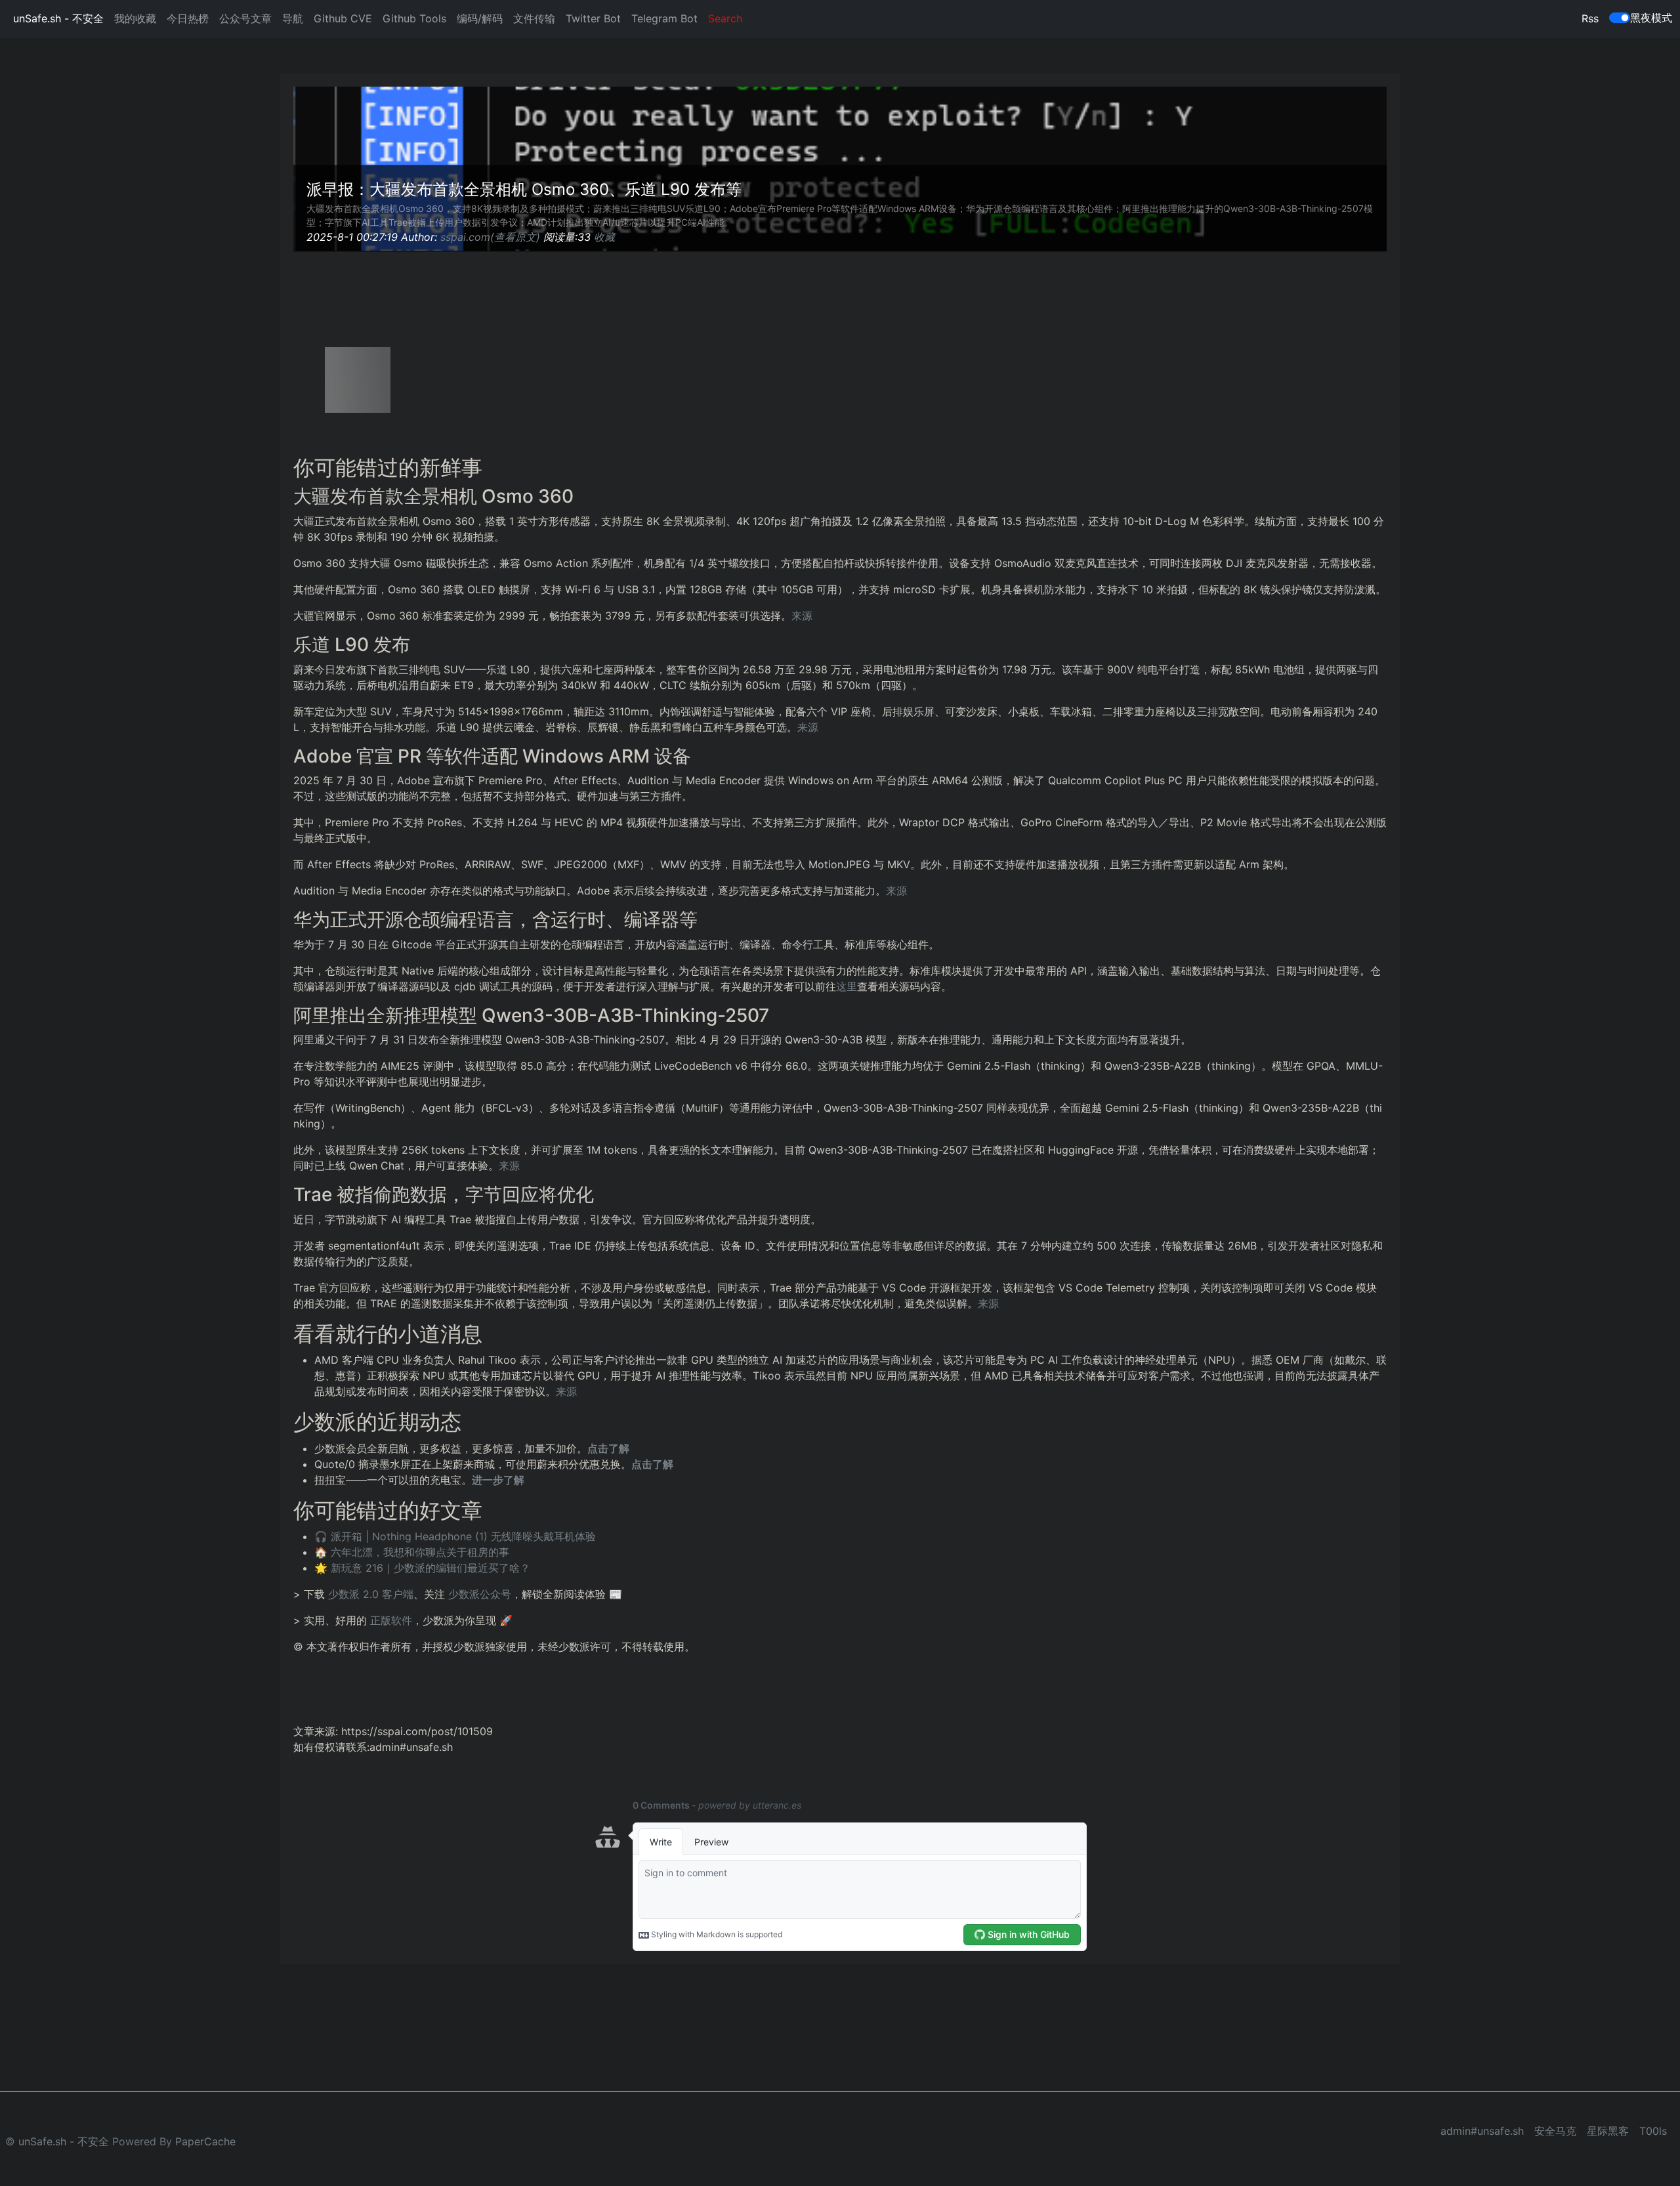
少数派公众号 (480, 1594)
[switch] (1620, 18)
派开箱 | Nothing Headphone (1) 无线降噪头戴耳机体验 (463, 1536)
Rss (1590, 18)
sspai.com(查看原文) (490, 237)
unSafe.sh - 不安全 (58, 18)
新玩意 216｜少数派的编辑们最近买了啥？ (430, 1568)
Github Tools (414, 18)
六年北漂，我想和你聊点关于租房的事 (420, 1552)
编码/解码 (480, 18)
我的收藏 (135, 18)
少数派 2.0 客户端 (371, 1594)
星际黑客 (1608, 2131)
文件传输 (534, 18)
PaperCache (205, 2141)
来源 (802, 616)
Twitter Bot (593, 18)
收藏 (604, 237)
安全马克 (1555, 2131)
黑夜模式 (1651, 18)
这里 (847, 986)
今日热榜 (188, 18)
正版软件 (391, 1620)
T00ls (1653, 2131)
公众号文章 (245, 18)
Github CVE (343, 18)
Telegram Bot (664, 18)
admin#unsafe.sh (1482, 2131)
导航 (293, 18)
